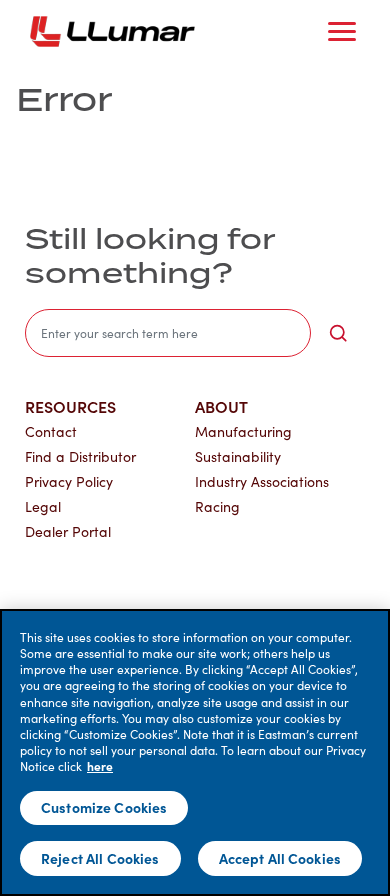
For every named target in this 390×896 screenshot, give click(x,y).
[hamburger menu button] (342, 32)
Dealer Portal (68, 531)
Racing (217, 506)
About (221, 406)
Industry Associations (262, 481)
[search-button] (338, 333)
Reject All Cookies (100, 858)
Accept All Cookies (280, 858)
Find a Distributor (80, 456)
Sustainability (238, 456)
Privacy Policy (69, 481)
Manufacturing (243, 431)
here (100, 766)
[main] (195, 752)
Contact (51, 431)
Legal (43, 506)
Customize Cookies (104, 807)
